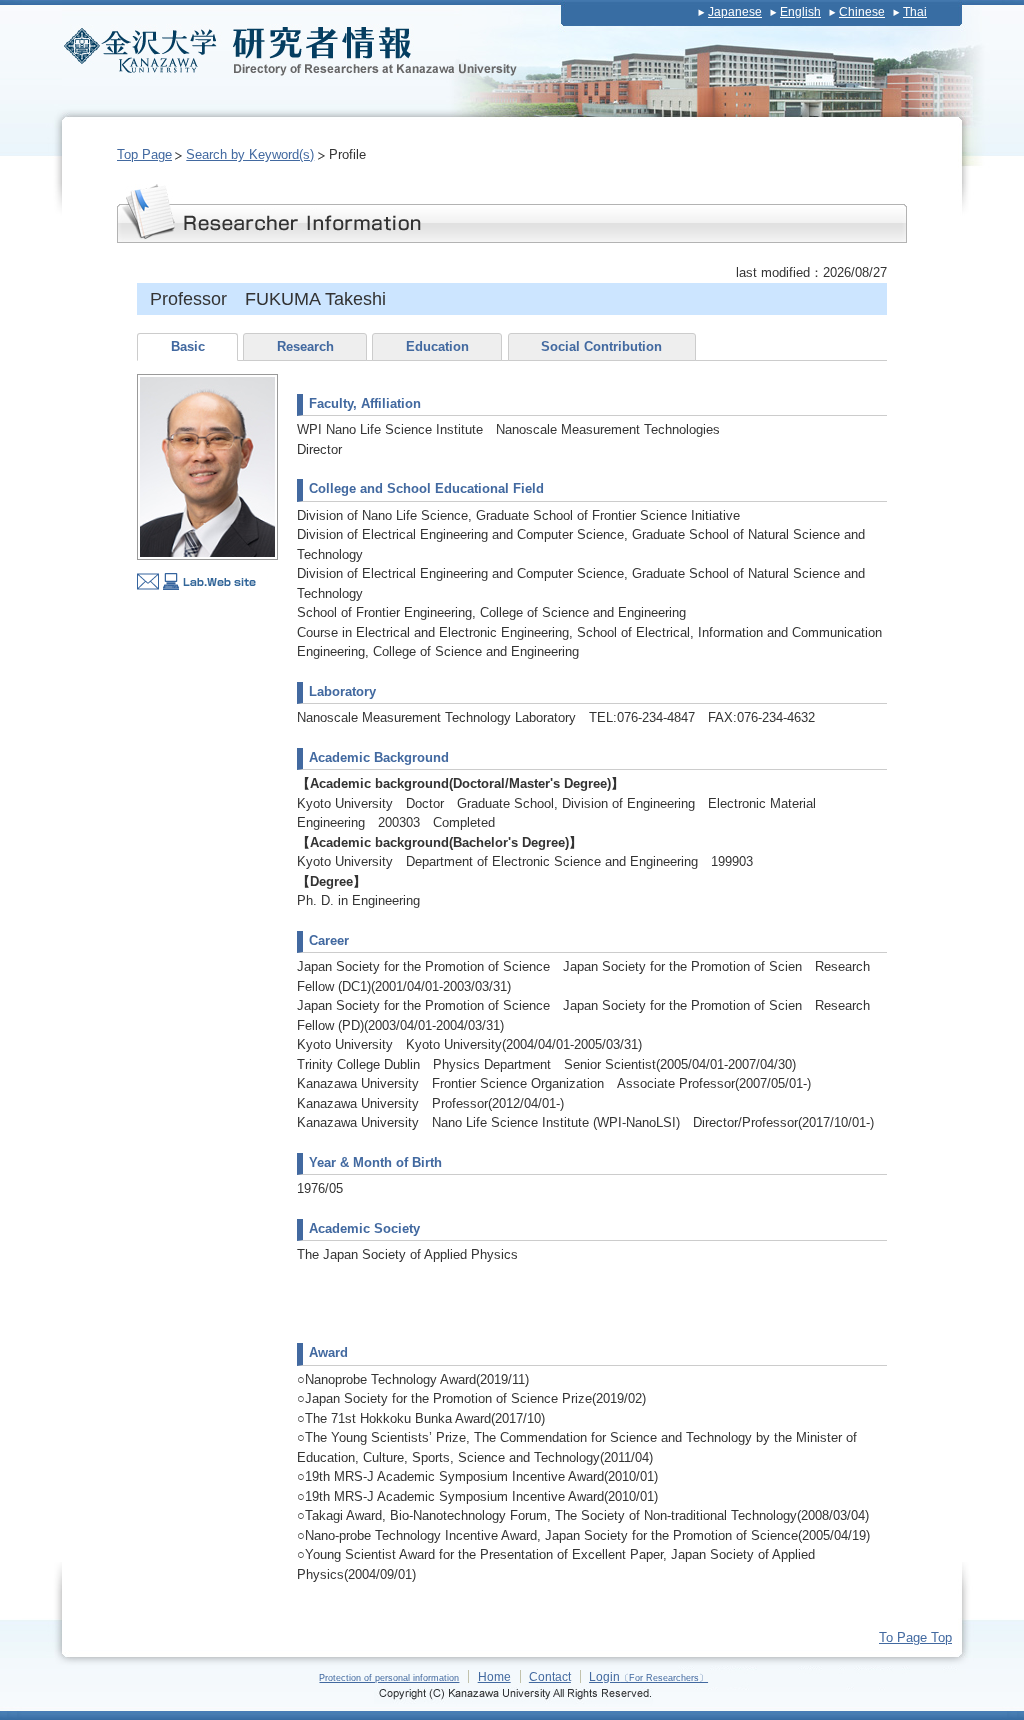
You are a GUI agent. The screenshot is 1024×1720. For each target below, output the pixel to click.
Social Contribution (601, 346)
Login (648, 1676)
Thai (915, 12)
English (800, 12)
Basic (188, 346)
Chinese (862, 12)
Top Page (144, 154)
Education (437, 346)
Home (494, 1676)
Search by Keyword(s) (250, 154)
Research (305, 346)
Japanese (735, 12)
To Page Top (915, 1637)
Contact (550, 1676)
